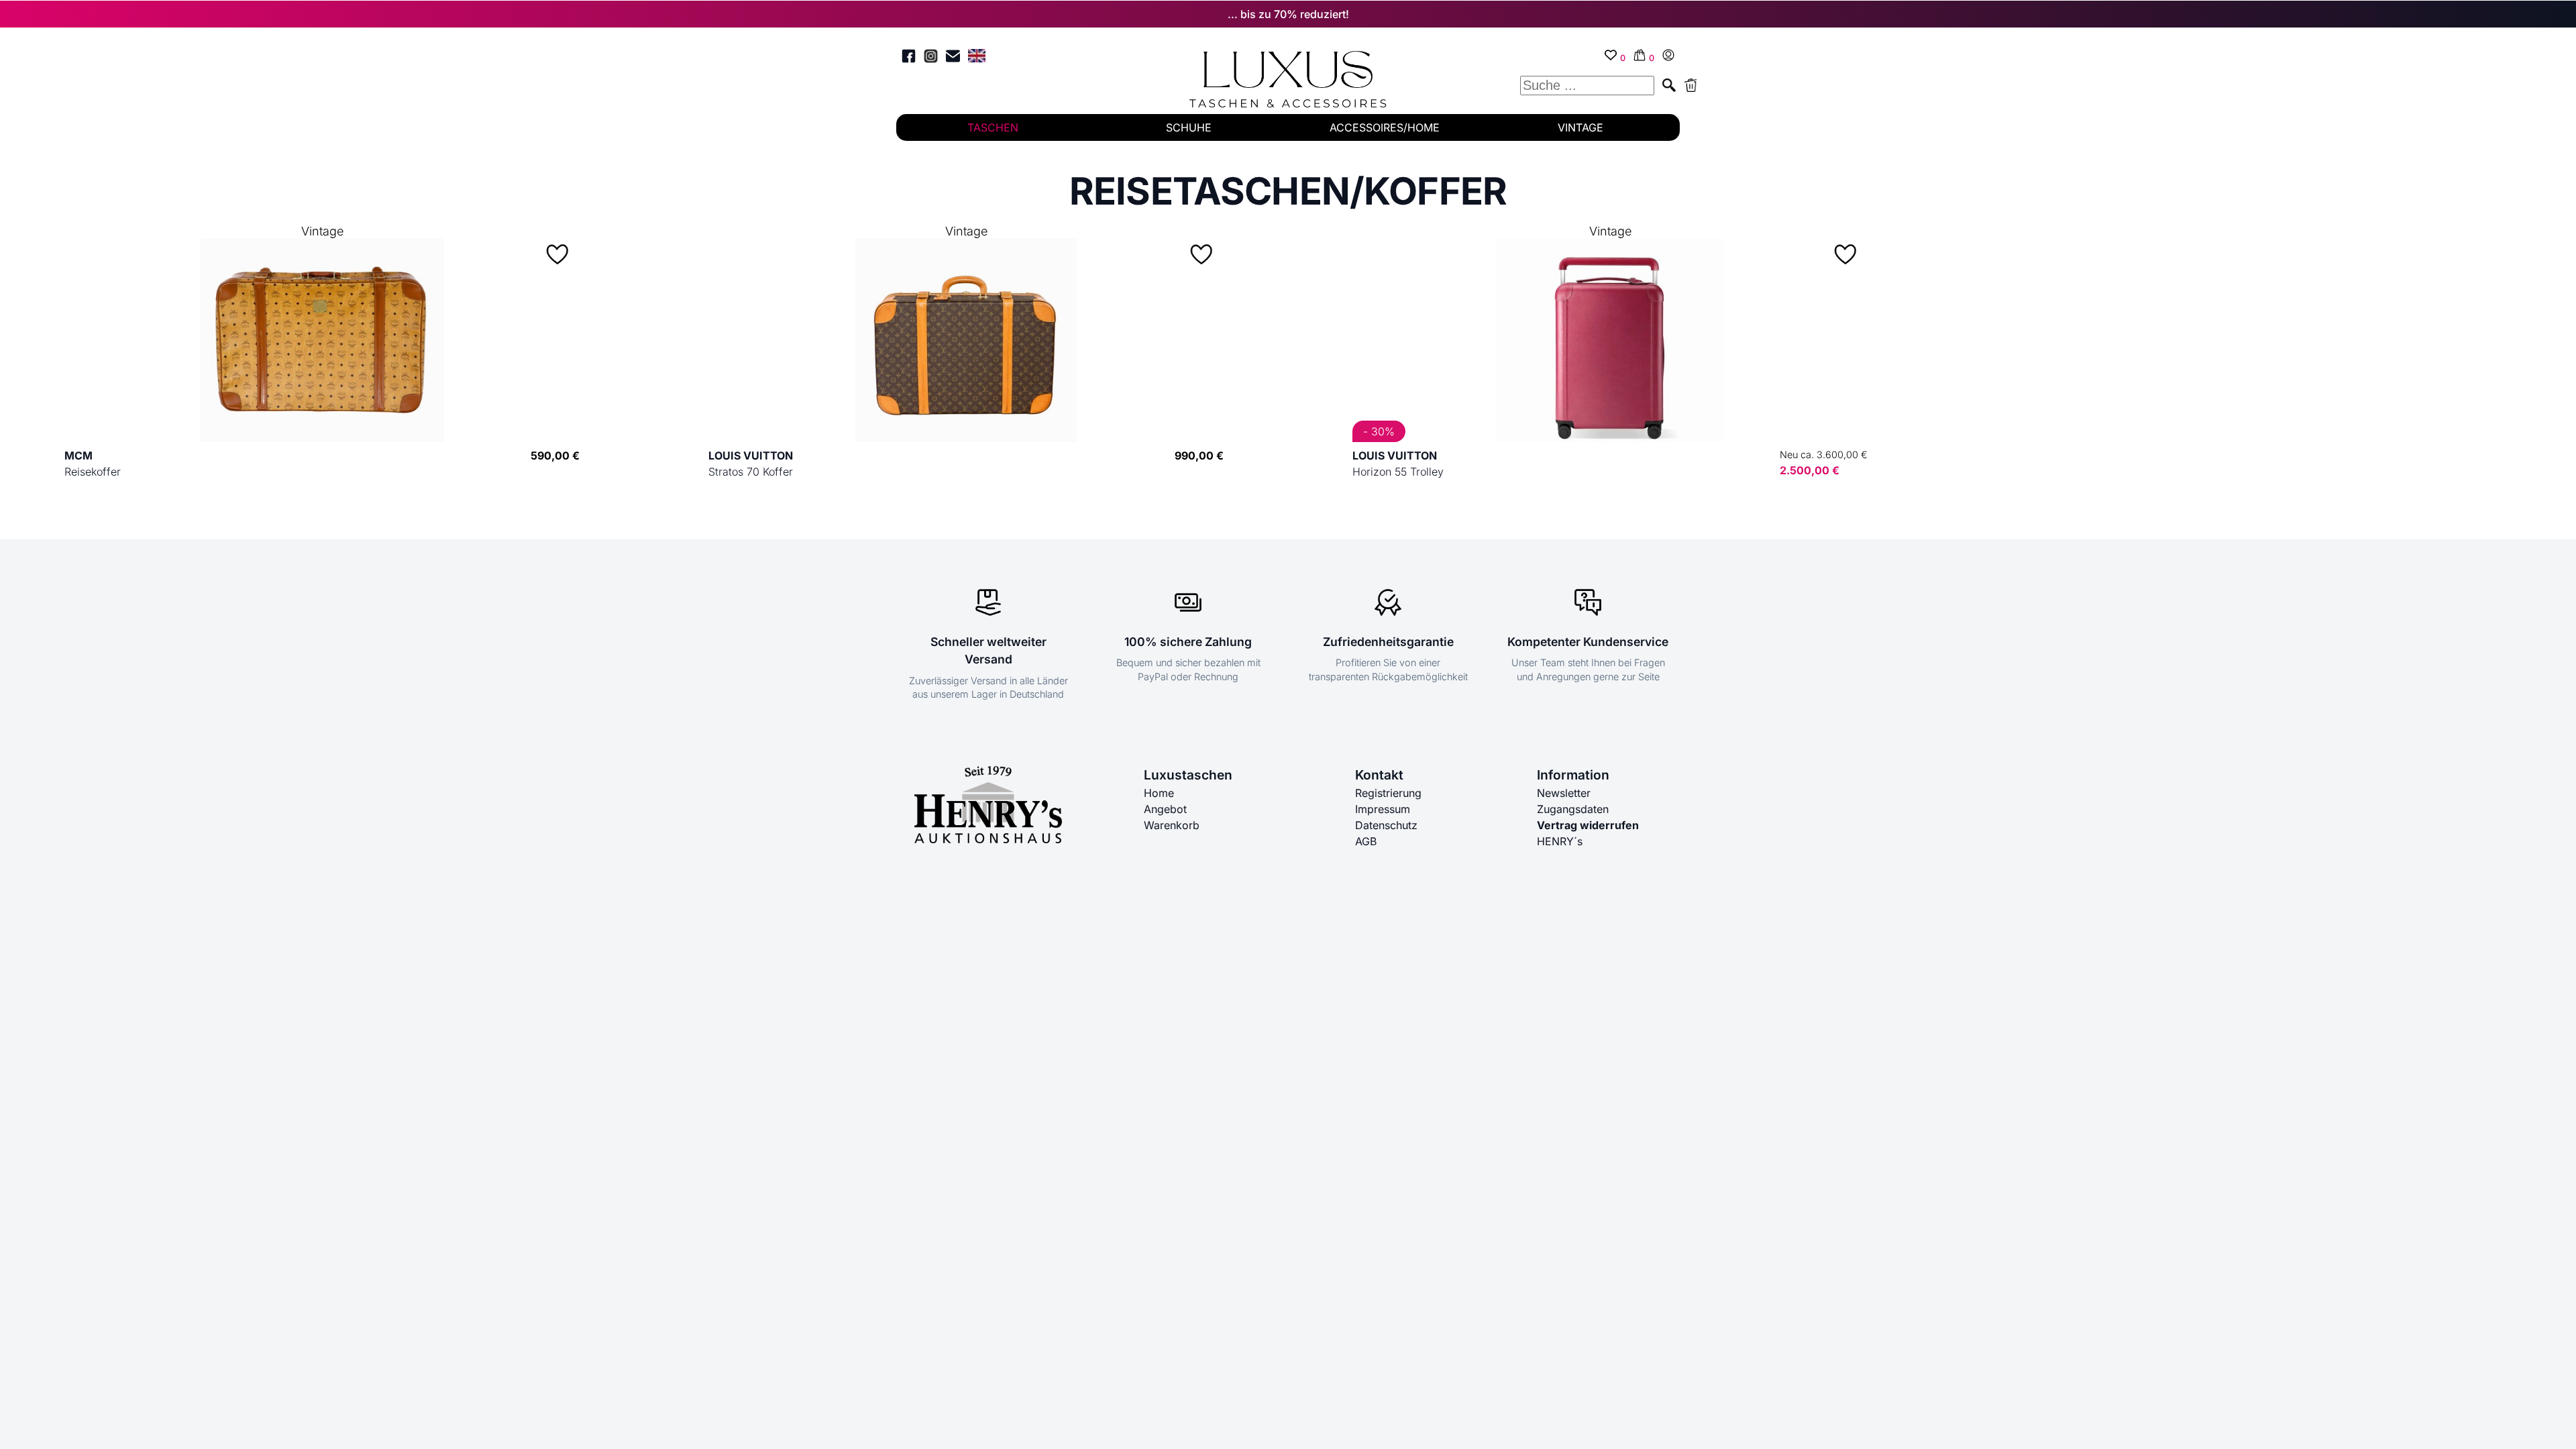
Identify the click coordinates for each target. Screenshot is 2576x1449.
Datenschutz (1386, 825)
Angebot (1165, 809)
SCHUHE (1189, 127)
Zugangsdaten (1573, 809)
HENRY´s (1560, 841)
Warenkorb (1172, 825)
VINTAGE (1580, 127)
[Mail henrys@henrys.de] (953, 58)
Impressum (1383, 809)
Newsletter (1564, 793)
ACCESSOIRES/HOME (1385, 127)
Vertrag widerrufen (1588, 825)
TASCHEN (993, 127)
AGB (1366, 841)
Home (1159, 793)
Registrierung (1388, 793)
